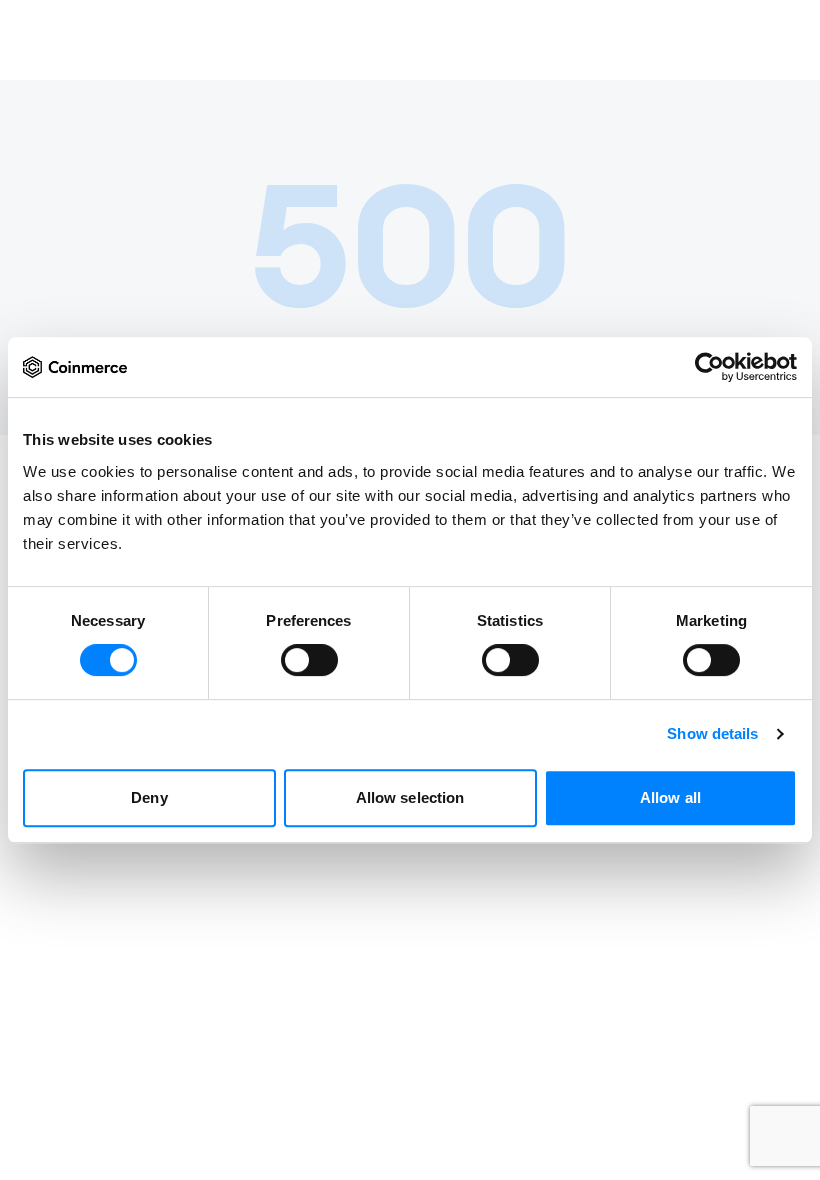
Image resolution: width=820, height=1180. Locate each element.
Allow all (670, 797)
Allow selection (410, 797)
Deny (149, 797)
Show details (712, 733)
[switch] (309, 660)
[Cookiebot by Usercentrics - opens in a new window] (709, 367)
